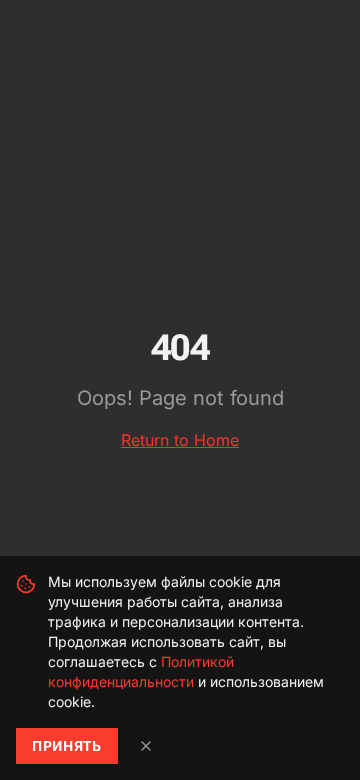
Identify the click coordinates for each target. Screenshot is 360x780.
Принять (67, 746)
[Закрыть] (146, 746)
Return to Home (180, 440)
